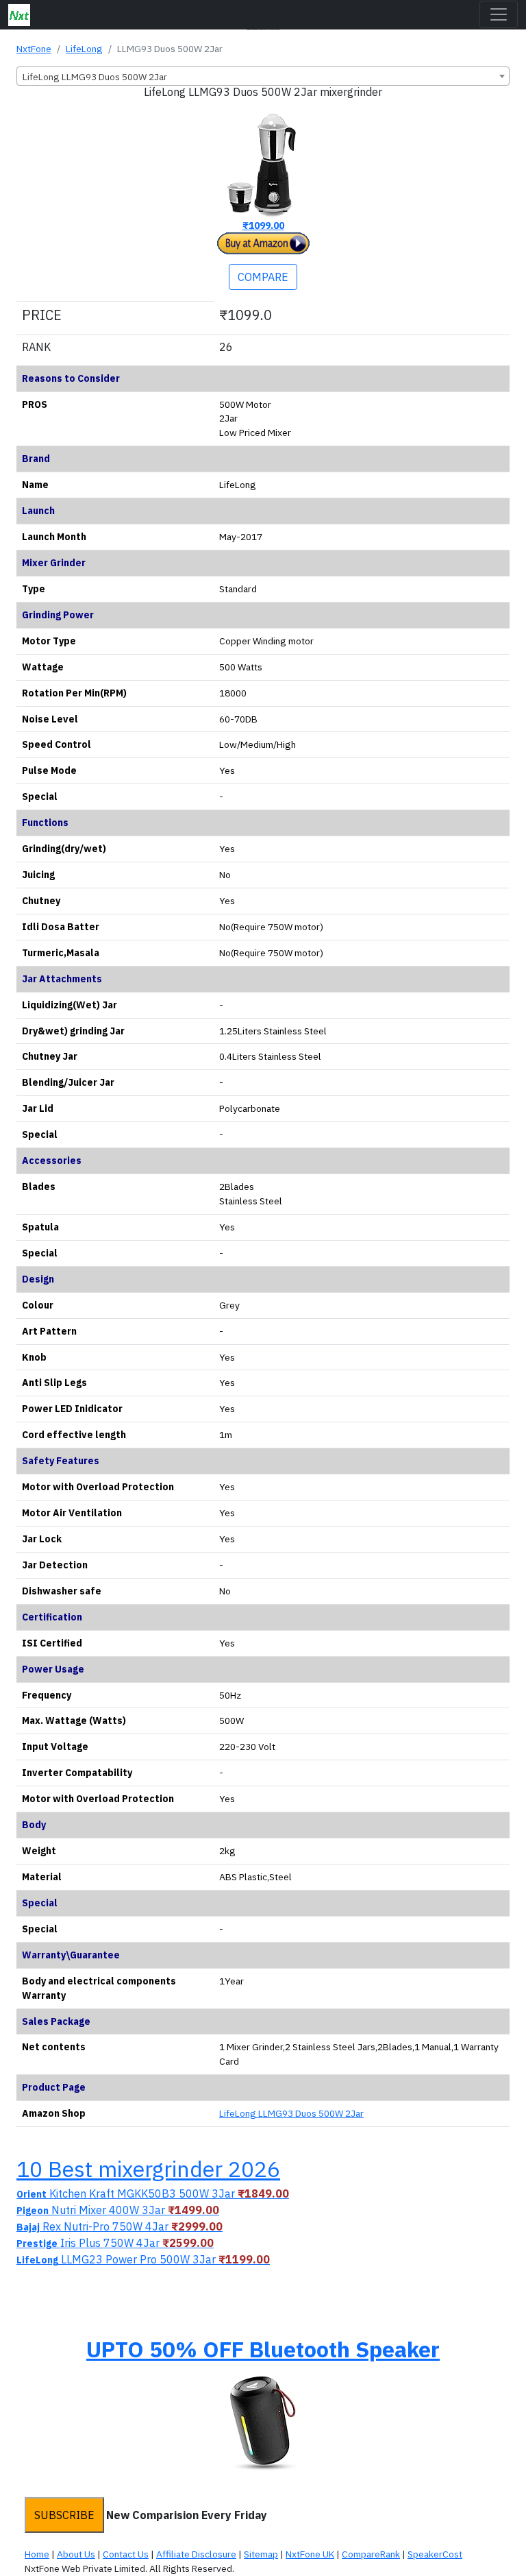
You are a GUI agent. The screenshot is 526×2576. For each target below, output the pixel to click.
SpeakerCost (435, 2554)
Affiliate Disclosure (196, 2554)
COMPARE (263, 277)
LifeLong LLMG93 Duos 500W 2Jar (291, 2113)
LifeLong (84, 49)
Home (37, 2554)
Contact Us (126, 2554)
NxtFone (34, 49)
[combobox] (263, 76)
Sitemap (261, 2554)
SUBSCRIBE (64, 2515)
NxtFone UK (310, 2554)
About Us (76, 2554)
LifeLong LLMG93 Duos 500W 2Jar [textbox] (95, 77)
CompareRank (371, 2554)
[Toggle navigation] (499, 14)
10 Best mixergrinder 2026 (148, 2169)
